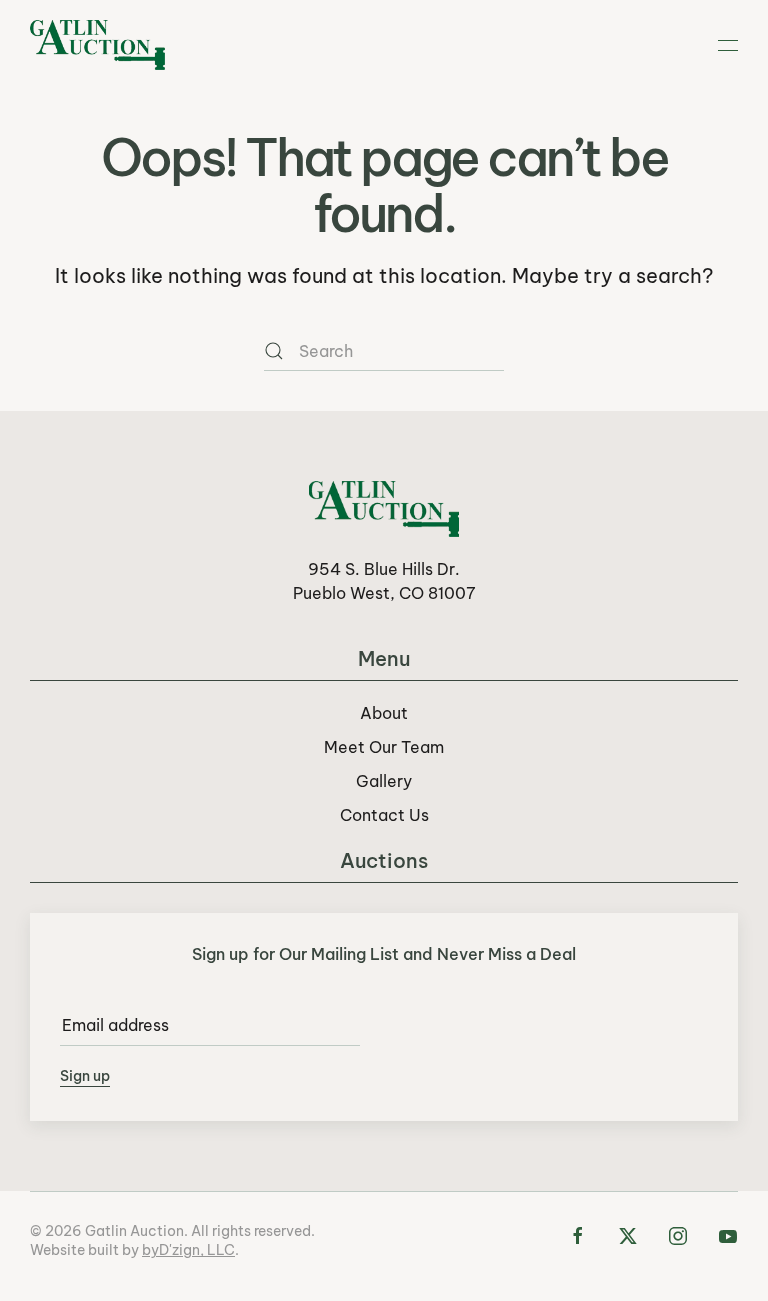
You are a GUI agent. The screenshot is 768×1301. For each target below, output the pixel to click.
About (384, 713)
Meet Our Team (384, 747)
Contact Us (384, 815)
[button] (728, 45)
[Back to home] (97, 45)
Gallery (384, 781)
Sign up (85, 1076)
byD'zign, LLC (188, 1250)
